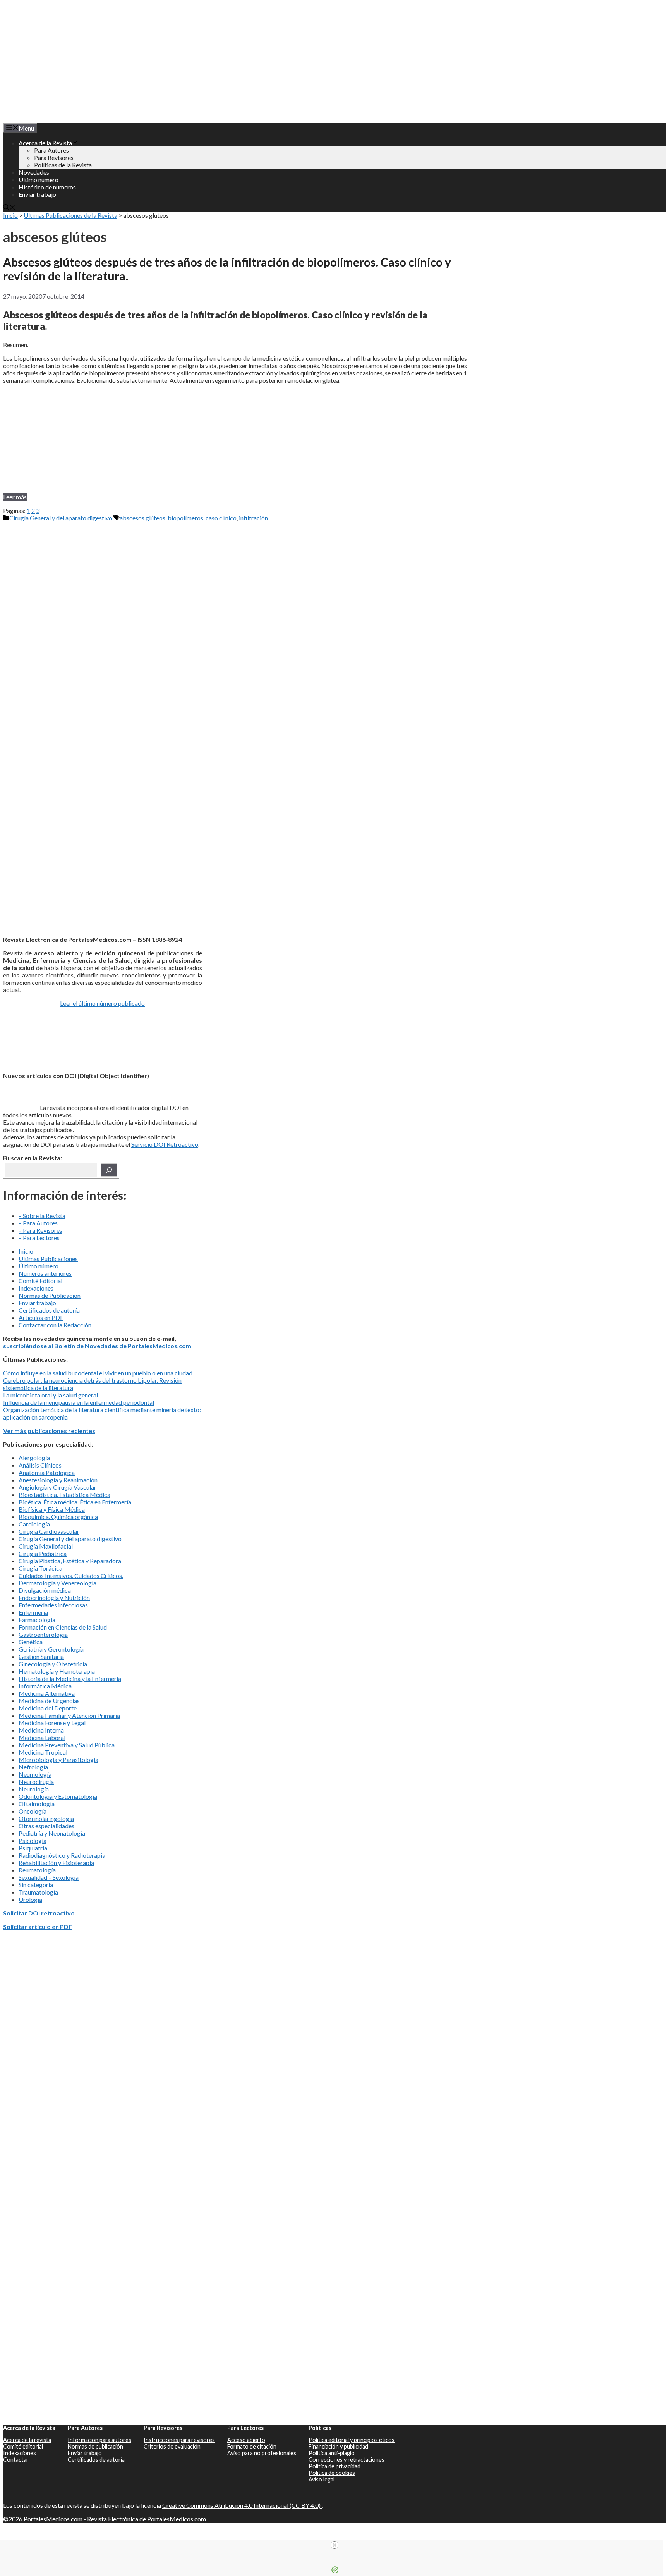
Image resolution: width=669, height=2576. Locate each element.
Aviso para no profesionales (262, 2453)
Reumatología (37, 1870)
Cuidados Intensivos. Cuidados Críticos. (71, 1575)
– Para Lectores (39, 1238)
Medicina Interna (41, 1730)
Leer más (15, 497)
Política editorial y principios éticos (352, 2440)
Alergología (34, 1458)
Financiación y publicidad (338, 2446)
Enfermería (33, 1612)
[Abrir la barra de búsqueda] (9, 208)
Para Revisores (54, 157)
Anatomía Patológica (47, 1472)
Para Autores (51, 150)
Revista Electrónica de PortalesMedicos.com (147, 2519)
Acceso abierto (246, 2440)
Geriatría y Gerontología (51, 1649)
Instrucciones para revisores (179, 2440)
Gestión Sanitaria (41, 1656)
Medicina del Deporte (48, 1708)
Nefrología (33, 1767)
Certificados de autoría (49, 1310)
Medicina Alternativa (47, 1693)
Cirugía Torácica (40, 1568)
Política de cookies (332, 2473)
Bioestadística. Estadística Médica (64, 1494)
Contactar (16, 2460)
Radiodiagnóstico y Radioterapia (62, 1855)
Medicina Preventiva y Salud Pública (67, 1745)
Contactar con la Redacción (55, 1325)
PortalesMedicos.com (53, 2519)
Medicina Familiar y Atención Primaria (69, 1715)
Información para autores (99, 2440)
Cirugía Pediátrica (43, 1553)
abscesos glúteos (142, 518)
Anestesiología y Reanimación (58, 1480)
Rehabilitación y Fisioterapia (56, 1863)
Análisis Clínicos (40, 1465)
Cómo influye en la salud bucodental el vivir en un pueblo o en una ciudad (98, 1373)
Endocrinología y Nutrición (54, 1598)
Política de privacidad (334, 2466)
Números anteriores (45, 1273)
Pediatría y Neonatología (52, 1833)
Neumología (35, 1774)
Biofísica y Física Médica (52, 1509)
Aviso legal (322, 2479)
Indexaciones (36, 1288)
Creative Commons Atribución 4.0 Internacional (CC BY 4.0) (242, 2505)
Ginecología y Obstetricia (53, 1664)
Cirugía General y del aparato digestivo (61, 518)
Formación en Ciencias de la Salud (63, 1627)
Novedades (34, 172)
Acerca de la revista (27, 2440)
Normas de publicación (95, 2446)
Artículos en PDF (41, 1317)
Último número (39, 180)
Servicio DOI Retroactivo (165, 1144)
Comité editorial (23, 2446)
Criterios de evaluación (172, 2446)
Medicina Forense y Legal (52, 1723)
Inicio (10, 215)
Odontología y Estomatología (58, 1796)
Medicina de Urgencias (49, 1701)
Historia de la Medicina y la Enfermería (70, 1679)
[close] (334, 2545)
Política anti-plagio (332, 2453)
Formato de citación (252, 2446)
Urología (30, 1899)
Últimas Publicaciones (48, 1259)
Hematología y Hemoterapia (57, 1671)
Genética (31, 1642)
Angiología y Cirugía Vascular (57, 1487)
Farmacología (37, 1620)
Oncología (33, 1811)
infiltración (253, 518)
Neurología (34, 1789)
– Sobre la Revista (42, 1216)
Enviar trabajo (37, 194)
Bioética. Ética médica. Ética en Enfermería (75, 1502)
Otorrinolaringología (46, 1818)
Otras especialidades (46, 1826)
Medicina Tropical (43, 1752)
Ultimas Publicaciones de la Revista (70, 215)
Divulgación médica (45, 1590)
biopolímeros (185, 518)
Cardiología (34, 1524)
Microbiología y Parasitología (58, 1759)
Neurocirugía (36, 1782)
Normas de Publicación (50, 1295)
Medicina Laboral (42, 1737)
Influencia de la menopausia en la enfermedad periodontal (79, 1402)
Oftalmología (37, 1804)
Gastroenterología (43, 1634)
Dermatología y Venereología (57, 1583)
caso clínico (221, 518)
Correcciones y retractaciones (347, 2460)
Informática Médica (45, 1686)
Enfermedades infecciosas (53, 1605)
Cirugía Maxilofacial (46, 1546)
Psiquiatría (33, 1848)
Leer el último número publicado (102, 1003)
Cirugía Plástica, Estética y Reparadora (70, 1561)
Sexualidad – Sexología (49, 1877)
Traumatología (38, 1892)
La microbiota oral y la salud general (51, 1395)
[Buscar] (109, 1170)
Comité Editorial (40, 1281)
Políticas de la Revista (63, 165)
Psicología (33, 1840)
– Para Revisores (40, 1230)
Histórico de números (47, 187)
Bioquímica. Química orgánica (58, 1517)
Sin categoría (36, 1885)
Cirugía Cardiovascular (49, 1531)
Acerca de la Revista (45, 143)
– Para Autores (38, 1223)
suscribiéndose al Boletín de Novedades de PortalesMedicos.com (97, 1346)
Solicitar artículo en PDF (38, 1926)
